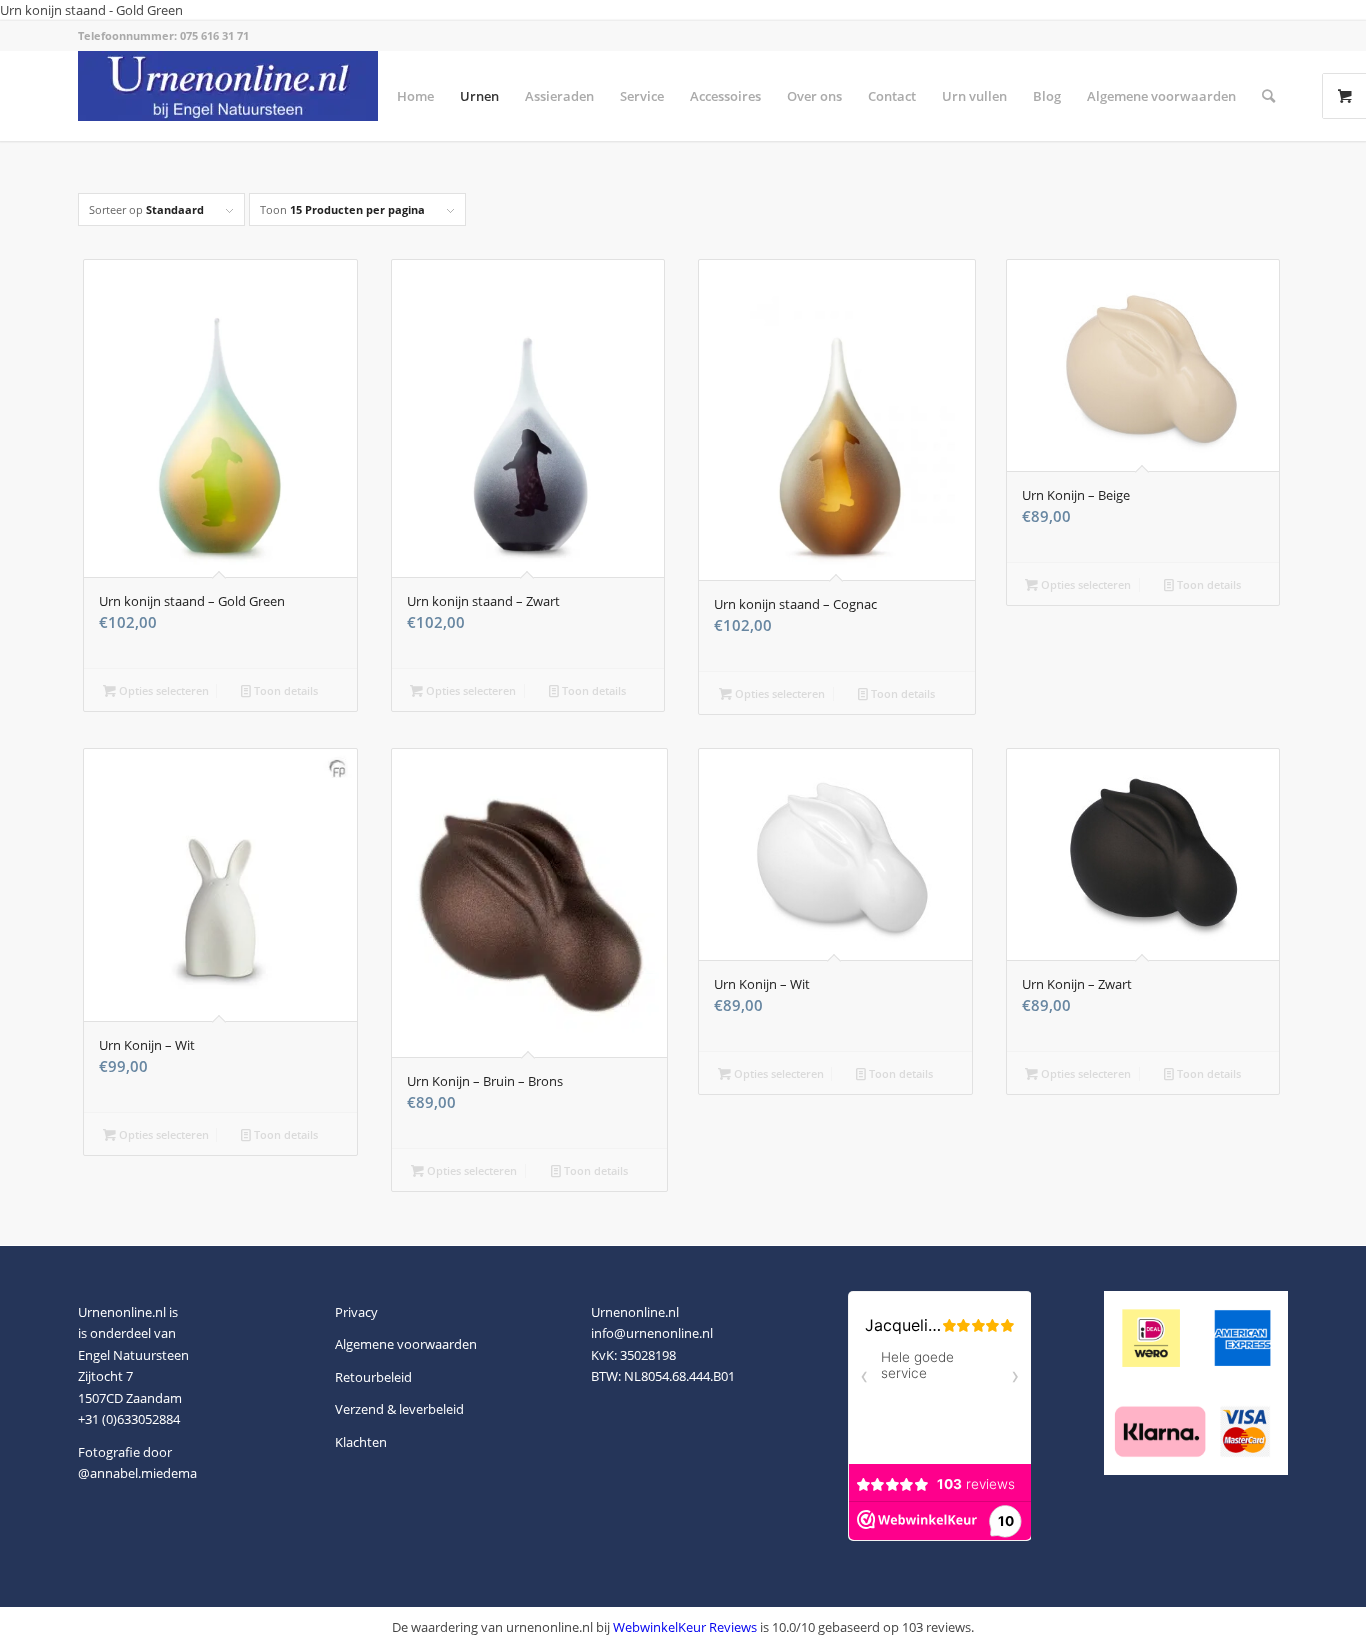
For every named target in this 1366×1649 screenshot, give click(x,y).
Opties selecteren (162, 690)
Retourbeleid (373, 1377)
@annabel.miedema (137, 1473)
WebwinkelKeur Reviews (685, 1627)
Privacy (356, 1312)
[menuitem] (415, 96)
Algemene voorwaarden (406, 1344)
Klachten (361, 1442)
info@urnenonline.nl (652, 1333)
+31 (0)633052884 (129, 1419)
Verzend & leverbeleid (399, 1409)
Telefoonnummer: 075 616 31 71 (163, 35)
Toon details (284, 690)
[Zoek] (1268, 96)
